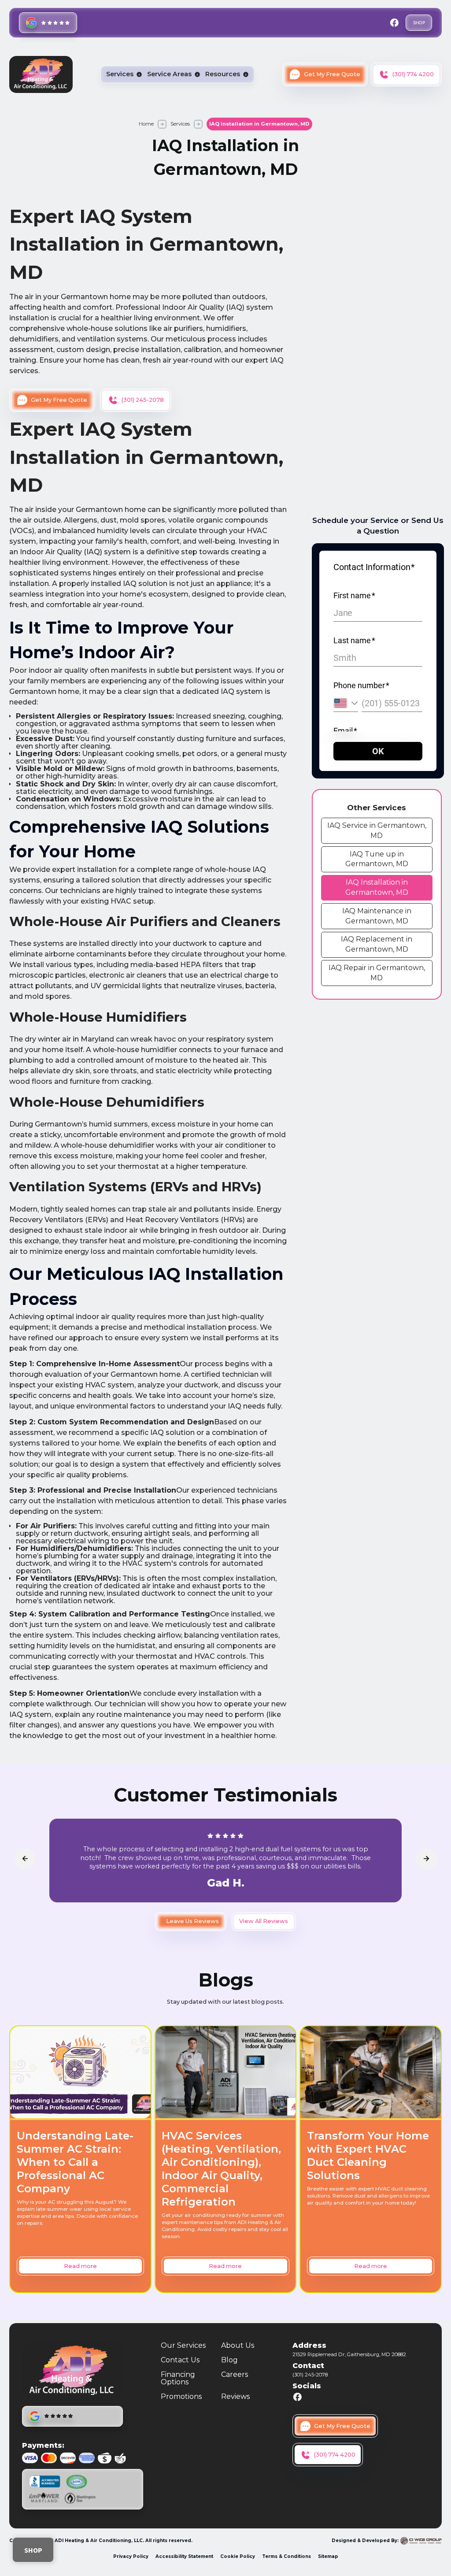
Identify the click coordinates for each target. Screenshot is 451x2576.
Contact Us (180, 2360)
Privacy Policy (131, 2556)
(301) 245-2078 (310, 2375)
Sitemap (328, 2556)
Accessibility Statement (184, 2556)
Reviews (235, 2396)
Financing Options (178, 2378)
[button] (124, 74)
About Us (238, 2345)
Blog (229, 2360)
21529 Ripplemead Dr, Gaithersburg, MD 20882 (349, 2354)
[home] (41, 74)
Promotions (181, 2396)
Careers (235, 2375)
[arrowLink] (25, 1859)
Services (180, 124)
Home (146, 124)
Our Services (183, 2345)
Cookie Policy (238, 2556)
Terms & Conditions (286, 2556)
